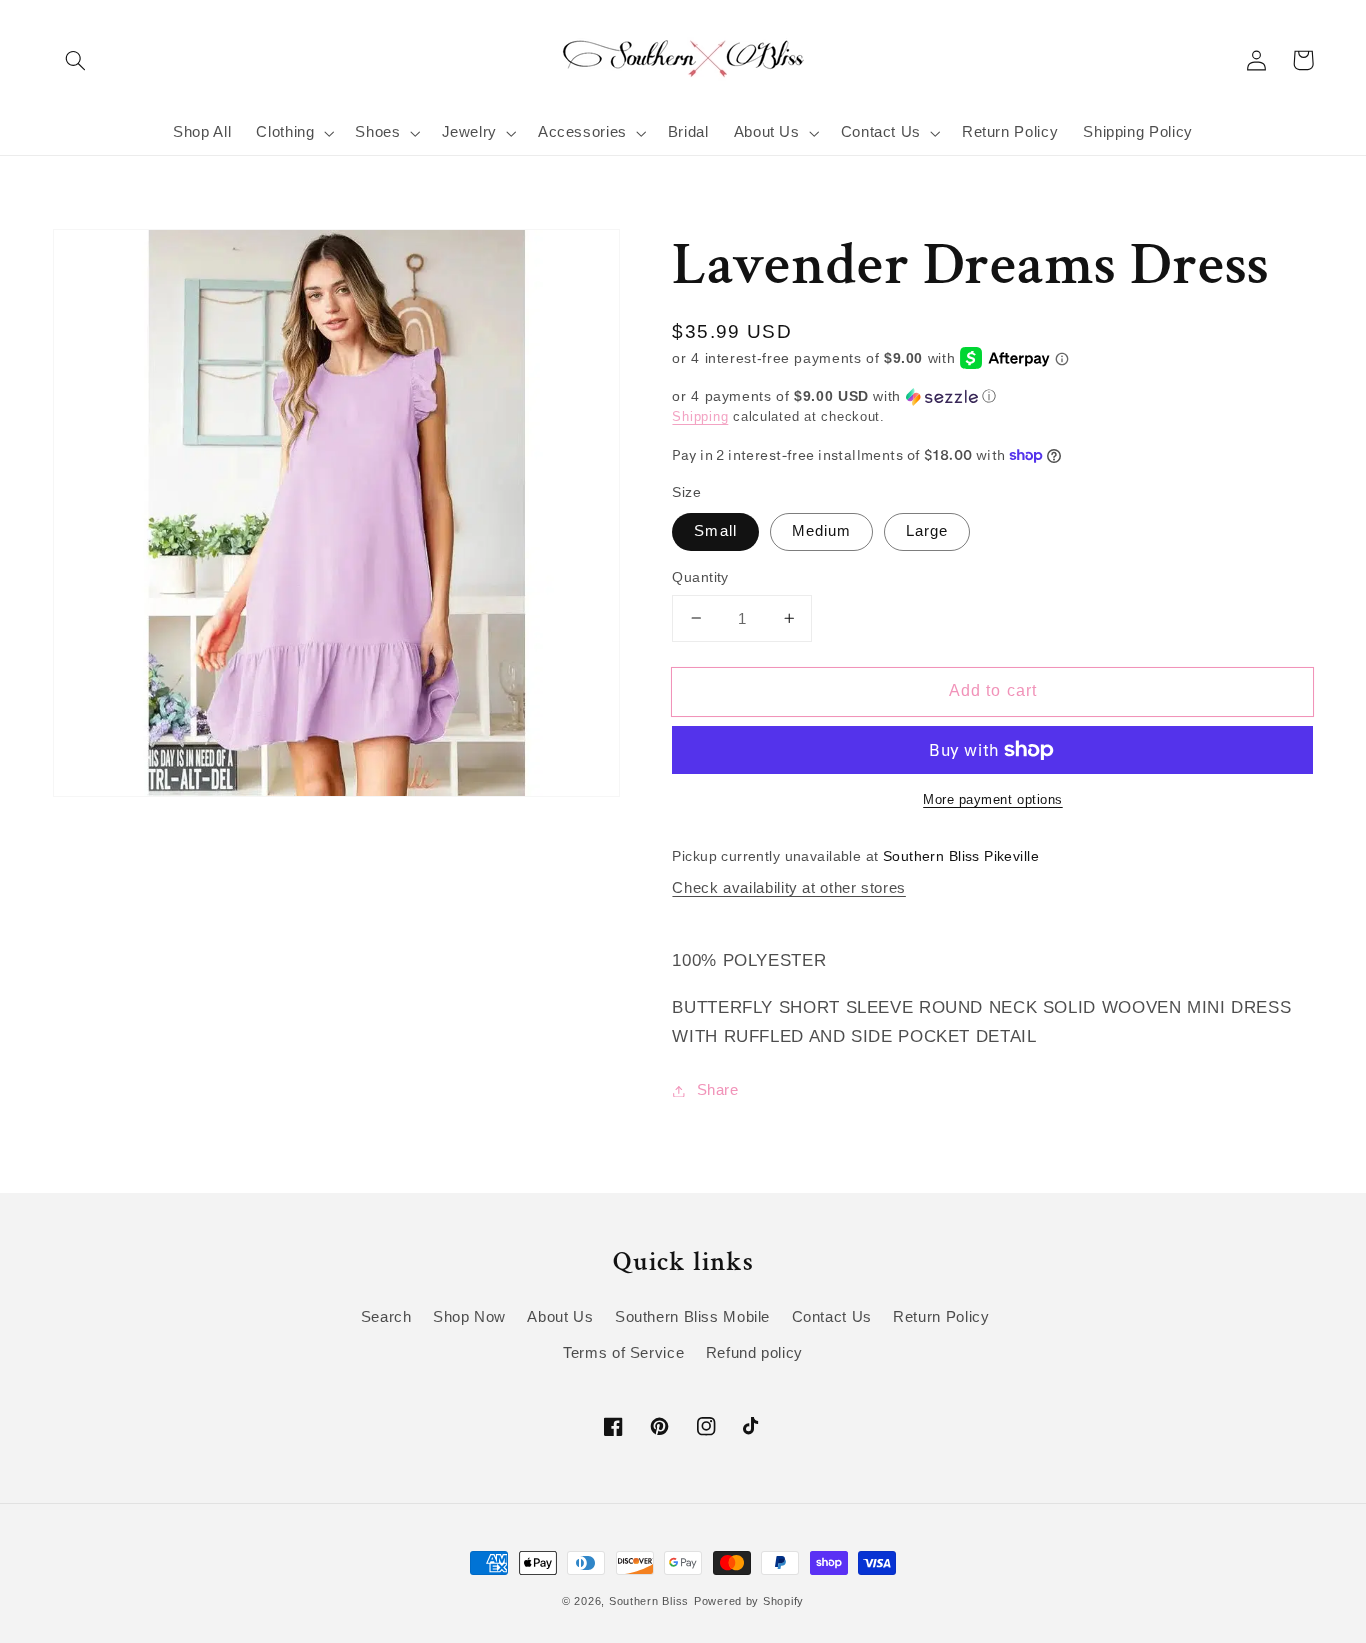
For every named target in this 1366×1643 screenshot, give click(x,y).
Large (927, 531)
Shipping (700, 417)
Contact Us (832, 1317)
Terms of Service (623, 1353)
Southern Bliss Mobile (692, 1317)
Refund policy (754, 1353)
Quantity (700, 577)
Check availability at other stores (788, 888)
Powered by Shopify (749, 1601)
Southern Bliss (649, 1601)
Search (386, 1317)
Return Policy (941, 1317)
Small (715, 531)
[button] (76, 60)
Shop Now (469, 1317)
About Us (560, 1317)
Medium (821, 531)
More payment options (993, 800)
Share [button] (717, 1090)
